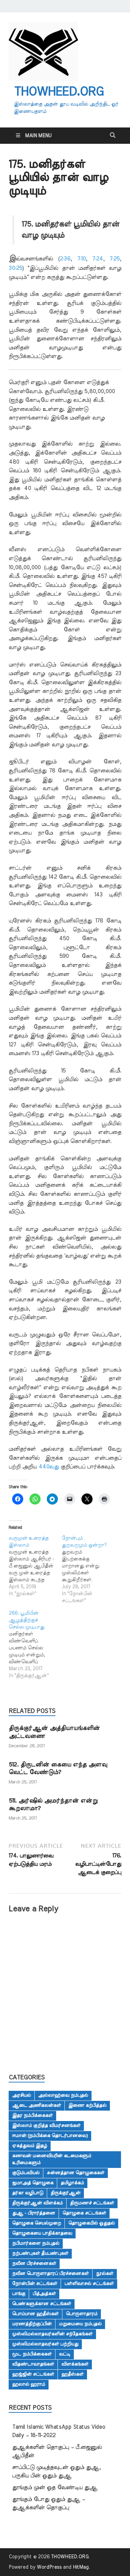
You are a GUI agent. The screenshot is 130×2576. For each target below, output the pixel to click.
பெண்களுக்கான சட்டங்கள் (42, 2304)
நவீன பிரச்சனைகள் (34, 2263)
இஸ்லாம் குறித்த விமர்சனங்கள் (46, 2126)
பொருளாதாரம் (82, 2314)
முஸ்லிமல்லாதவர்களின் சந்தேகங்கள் (52, 2334)
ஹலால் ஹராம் (29, 2384)
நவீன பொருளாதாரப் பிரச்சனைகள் (50, 2273)
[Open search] (113, 135)
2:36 (65, 259)
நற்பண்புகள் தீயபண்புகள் (40, 2253)
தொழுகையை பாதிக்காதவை (42, 2233)
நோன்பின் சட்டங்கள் (35, 2284)
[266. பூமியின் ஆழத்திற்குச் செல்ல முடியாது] (35, 1645)
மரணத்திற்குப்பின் (32, 2324)
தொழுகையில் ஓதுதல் (92, 2223)
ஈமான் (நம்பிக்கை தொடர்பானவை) (50, 2136)
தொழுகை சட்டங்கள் (84, 2213)
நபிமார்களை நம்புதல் (36, 2243)
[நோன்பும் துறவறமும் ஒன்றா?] (88, 1569)
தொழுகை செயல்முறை (37, 2223)
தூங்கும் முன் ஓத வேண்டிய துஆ (55, 2487)
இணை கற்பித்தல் (87, 2105)
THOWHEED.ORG (59, 92)
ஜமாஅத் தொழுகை (33, 2183)
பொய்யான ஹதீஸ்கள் (35, 2314)
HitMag (81, 2567)
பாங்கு (19, 2294)
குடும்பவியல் (26, 2173)
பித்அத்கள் (44, 2294)
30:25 (15, 268)
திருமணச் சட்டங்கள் (92, 2203)
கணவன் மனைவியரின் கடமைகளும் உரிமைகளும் (52, 2159)
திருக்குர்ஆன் (66, 2193)
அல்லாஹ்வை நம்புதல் (63, 2095)
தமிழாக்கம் (72, 2183)
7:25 (115, 259)
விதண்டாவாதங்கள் (33, 2364)
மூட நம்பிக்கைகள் (32, 2354)
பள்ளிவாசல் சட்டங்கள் (89, 2284)
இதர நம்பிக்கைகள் (32, 2115)
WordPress (49, 2567)
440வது (50, 1467)
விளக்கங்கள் (75, 2364)
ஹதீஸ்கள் (72, 2374)
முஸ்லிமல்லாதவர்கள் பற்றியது (45, 2344)
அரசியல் (21, 2095)
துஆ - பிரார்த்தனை (34, 2213)
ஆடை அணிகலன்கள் (37, 2105)
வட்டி (65, 2354)
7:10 (81, 259)
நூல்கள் (105, 2273)
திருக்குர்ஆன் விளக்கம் (37, 2203)
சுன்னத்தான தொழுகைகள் (76, 2173)
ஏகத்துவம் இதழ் (30, 2146)
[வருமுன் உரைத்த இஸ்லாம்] (35, 1566)
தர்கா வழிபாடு (28, 2193)
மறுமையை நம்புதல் (80, 2324)
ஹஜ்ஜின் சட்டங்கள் (33, 2374)
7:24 (98, 259)
